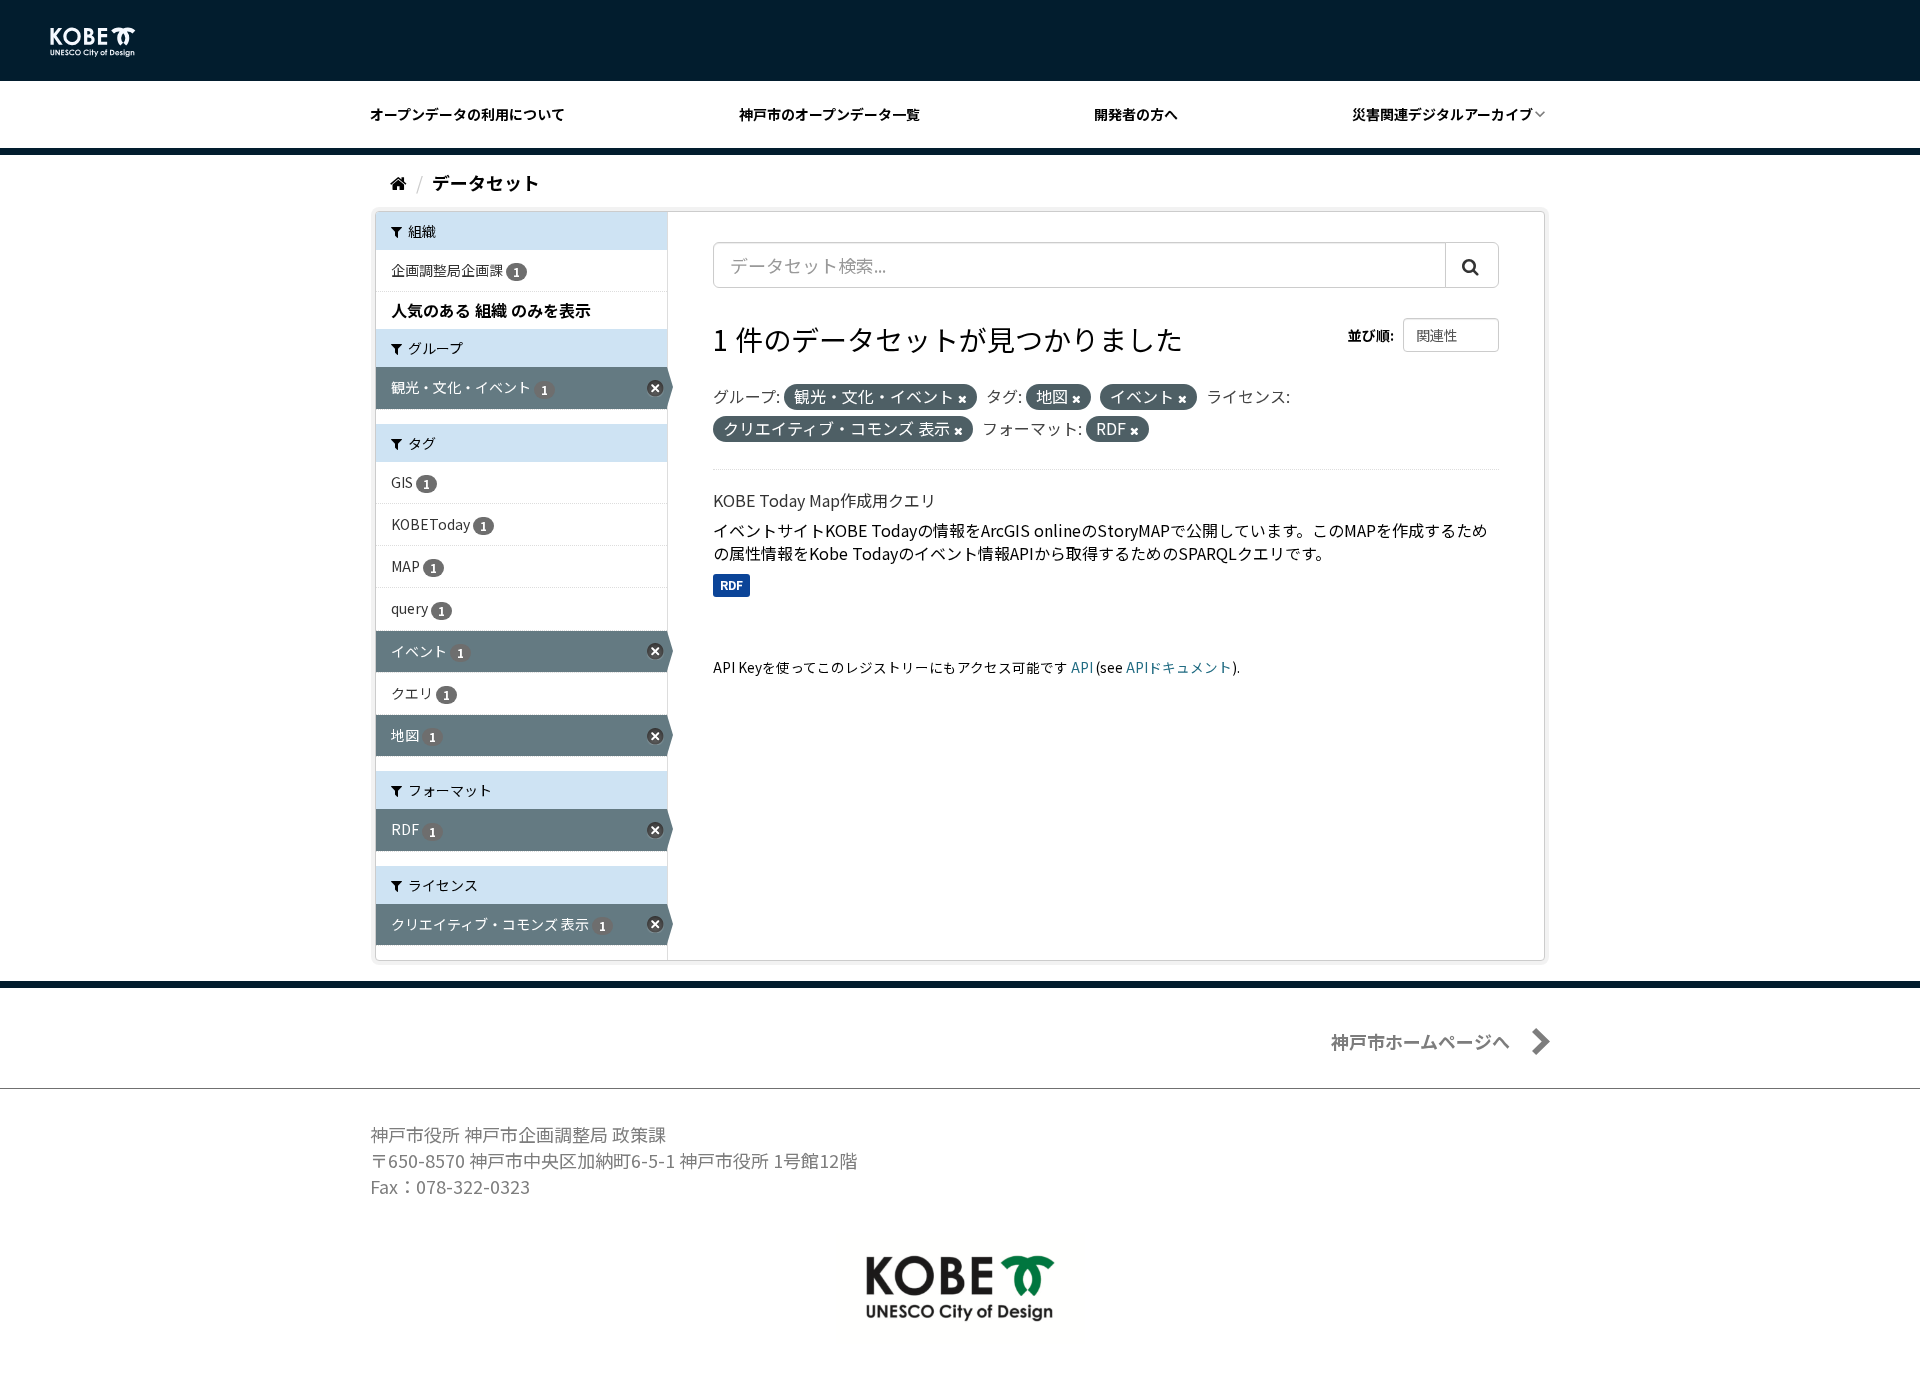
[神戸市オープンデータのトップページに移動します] (103, 42)
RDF (731, 584)
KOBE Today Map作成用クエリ (824, 500)
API (1082, 667)
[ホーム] (398, 182)
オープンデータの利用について (467, 114)
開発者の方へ (1136, 114)
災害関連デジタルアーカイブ (1442, 114)
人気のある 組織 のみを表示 (491, 310)
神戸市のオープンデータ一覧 (829, 114)
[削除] (962, 398)
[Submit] (1472, 265)
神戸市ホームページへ (1420, 1041)
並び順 (1369, 335)
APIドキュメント (1179, 667)
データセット (486, 182)
